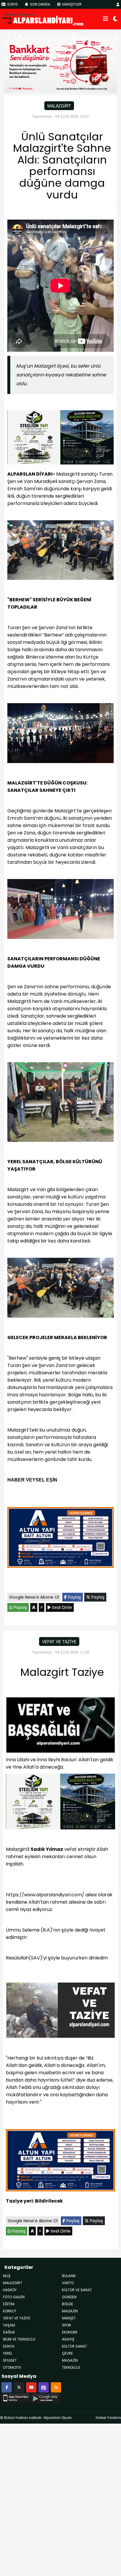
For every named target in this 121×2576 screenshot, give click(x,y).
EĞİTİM (9, 2304)
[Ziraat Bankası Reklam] (60, 63)
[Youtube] (31, 2387)
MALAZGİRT (59, 106)
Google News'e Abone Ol (34, 1597)
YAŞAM (9, 2325)
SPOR (67, 2325)
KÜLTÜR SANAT (74, 2346)
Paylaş (74, 1597)
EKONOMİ (70, 2332)
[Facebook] (7, 2387)
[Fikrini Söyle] (44, 2387)
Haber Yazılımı (108, 2418)
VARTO (68, 2283)
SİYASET (10, 2360)
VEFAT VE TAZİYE (59, 1641)
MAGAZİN (70, 2311)
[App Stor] (16, 2397)
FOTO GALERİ (14, 2297)
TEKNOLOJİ (71, 2367)
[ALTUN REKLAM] (60, 1539)
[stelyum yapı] (60, 438)
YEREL (8, 2353)
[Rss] (56, 2387)
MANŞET (69, 2318)
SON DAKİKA (40, 4)
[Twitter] (19, 2387)
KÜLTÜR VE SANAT (77, 2290)
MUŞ (7, 2276)
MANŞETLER (72, 4)
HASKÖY (10, 2290)
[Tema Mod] (115, 19)
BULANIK (69, 2276)
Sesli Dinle (61, 1607)
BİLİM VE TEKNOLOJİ (19, 2339)
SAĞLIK (9, 2332)
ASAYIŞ (68, 2339)
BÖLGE (68, 2304)
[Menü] (105, 19)
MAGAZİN (70, 2360)
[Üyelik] (118, 4)
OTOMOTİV (12, 2367)
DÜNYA (9, 2346)
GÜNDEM (69, 2297)
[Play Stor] (45, 2397)
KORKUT (10, 2311)
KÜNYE (12, 4)
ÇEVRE (67, 2353)
